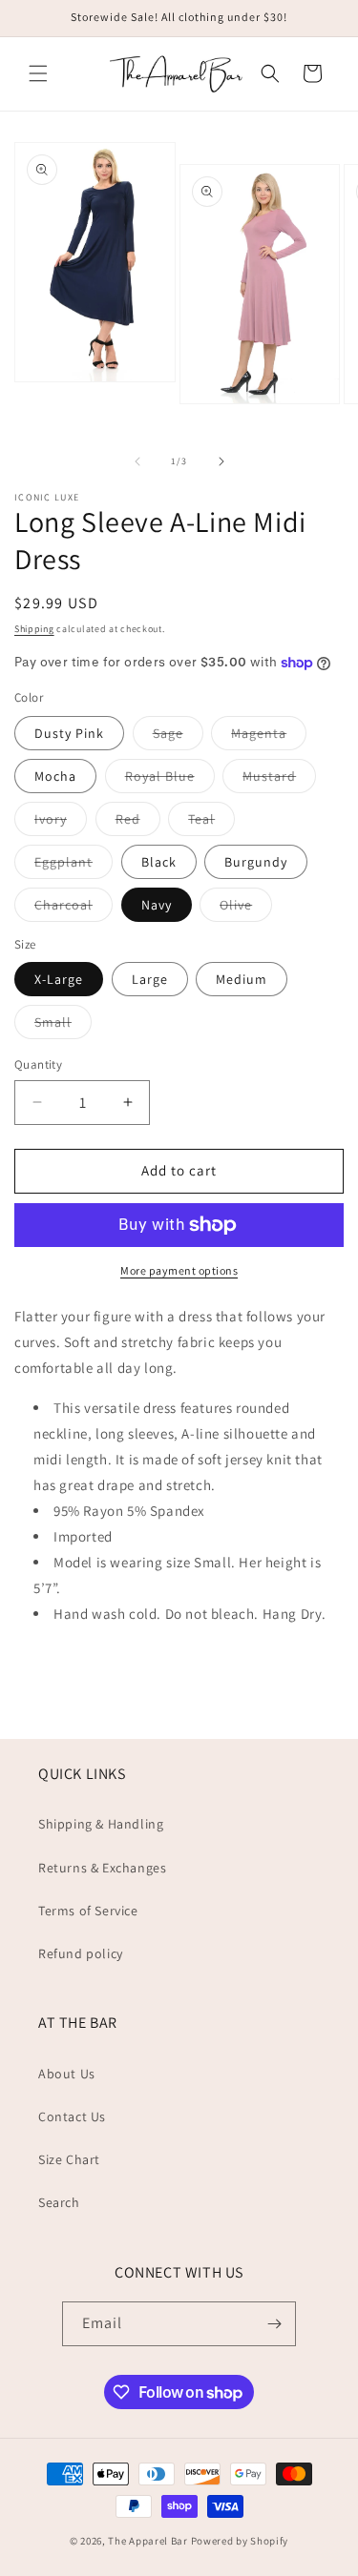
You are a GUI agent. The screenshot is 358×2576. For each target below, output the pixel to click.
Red (138, 823)
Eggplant (74, 866)
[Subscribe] (274, 2324)
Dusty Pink (69, 733)
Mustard (279, 780)
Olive (246, 909)
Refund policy (81, 1953)
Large (150, 979)
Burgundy (256, 862)
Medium (242, 979)
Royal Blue (170, 780)
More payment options (179, 1270)
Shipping (34, 629)
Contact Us (72, 2116)
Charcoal (74, 909)
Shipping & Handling (101, 1824)
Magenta (269, 737)
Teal (211, 823)
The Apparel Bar (148, 2541)
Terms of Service (88, 1911)
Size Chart (69, 2159)
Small (63, 1026)
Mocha (55, 776)
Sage (178, 737)
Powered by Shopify (240, 2541)
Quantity (38, 1064)
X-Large (59, 979)
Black (159, 862)
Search (59, 2202)
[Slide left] (137, 461)
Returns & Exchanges (102, 1868)
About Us (67, 2074)
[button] (38, 73)
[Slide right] (221, 461)
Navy (157, 905)
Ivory (61, 823)
